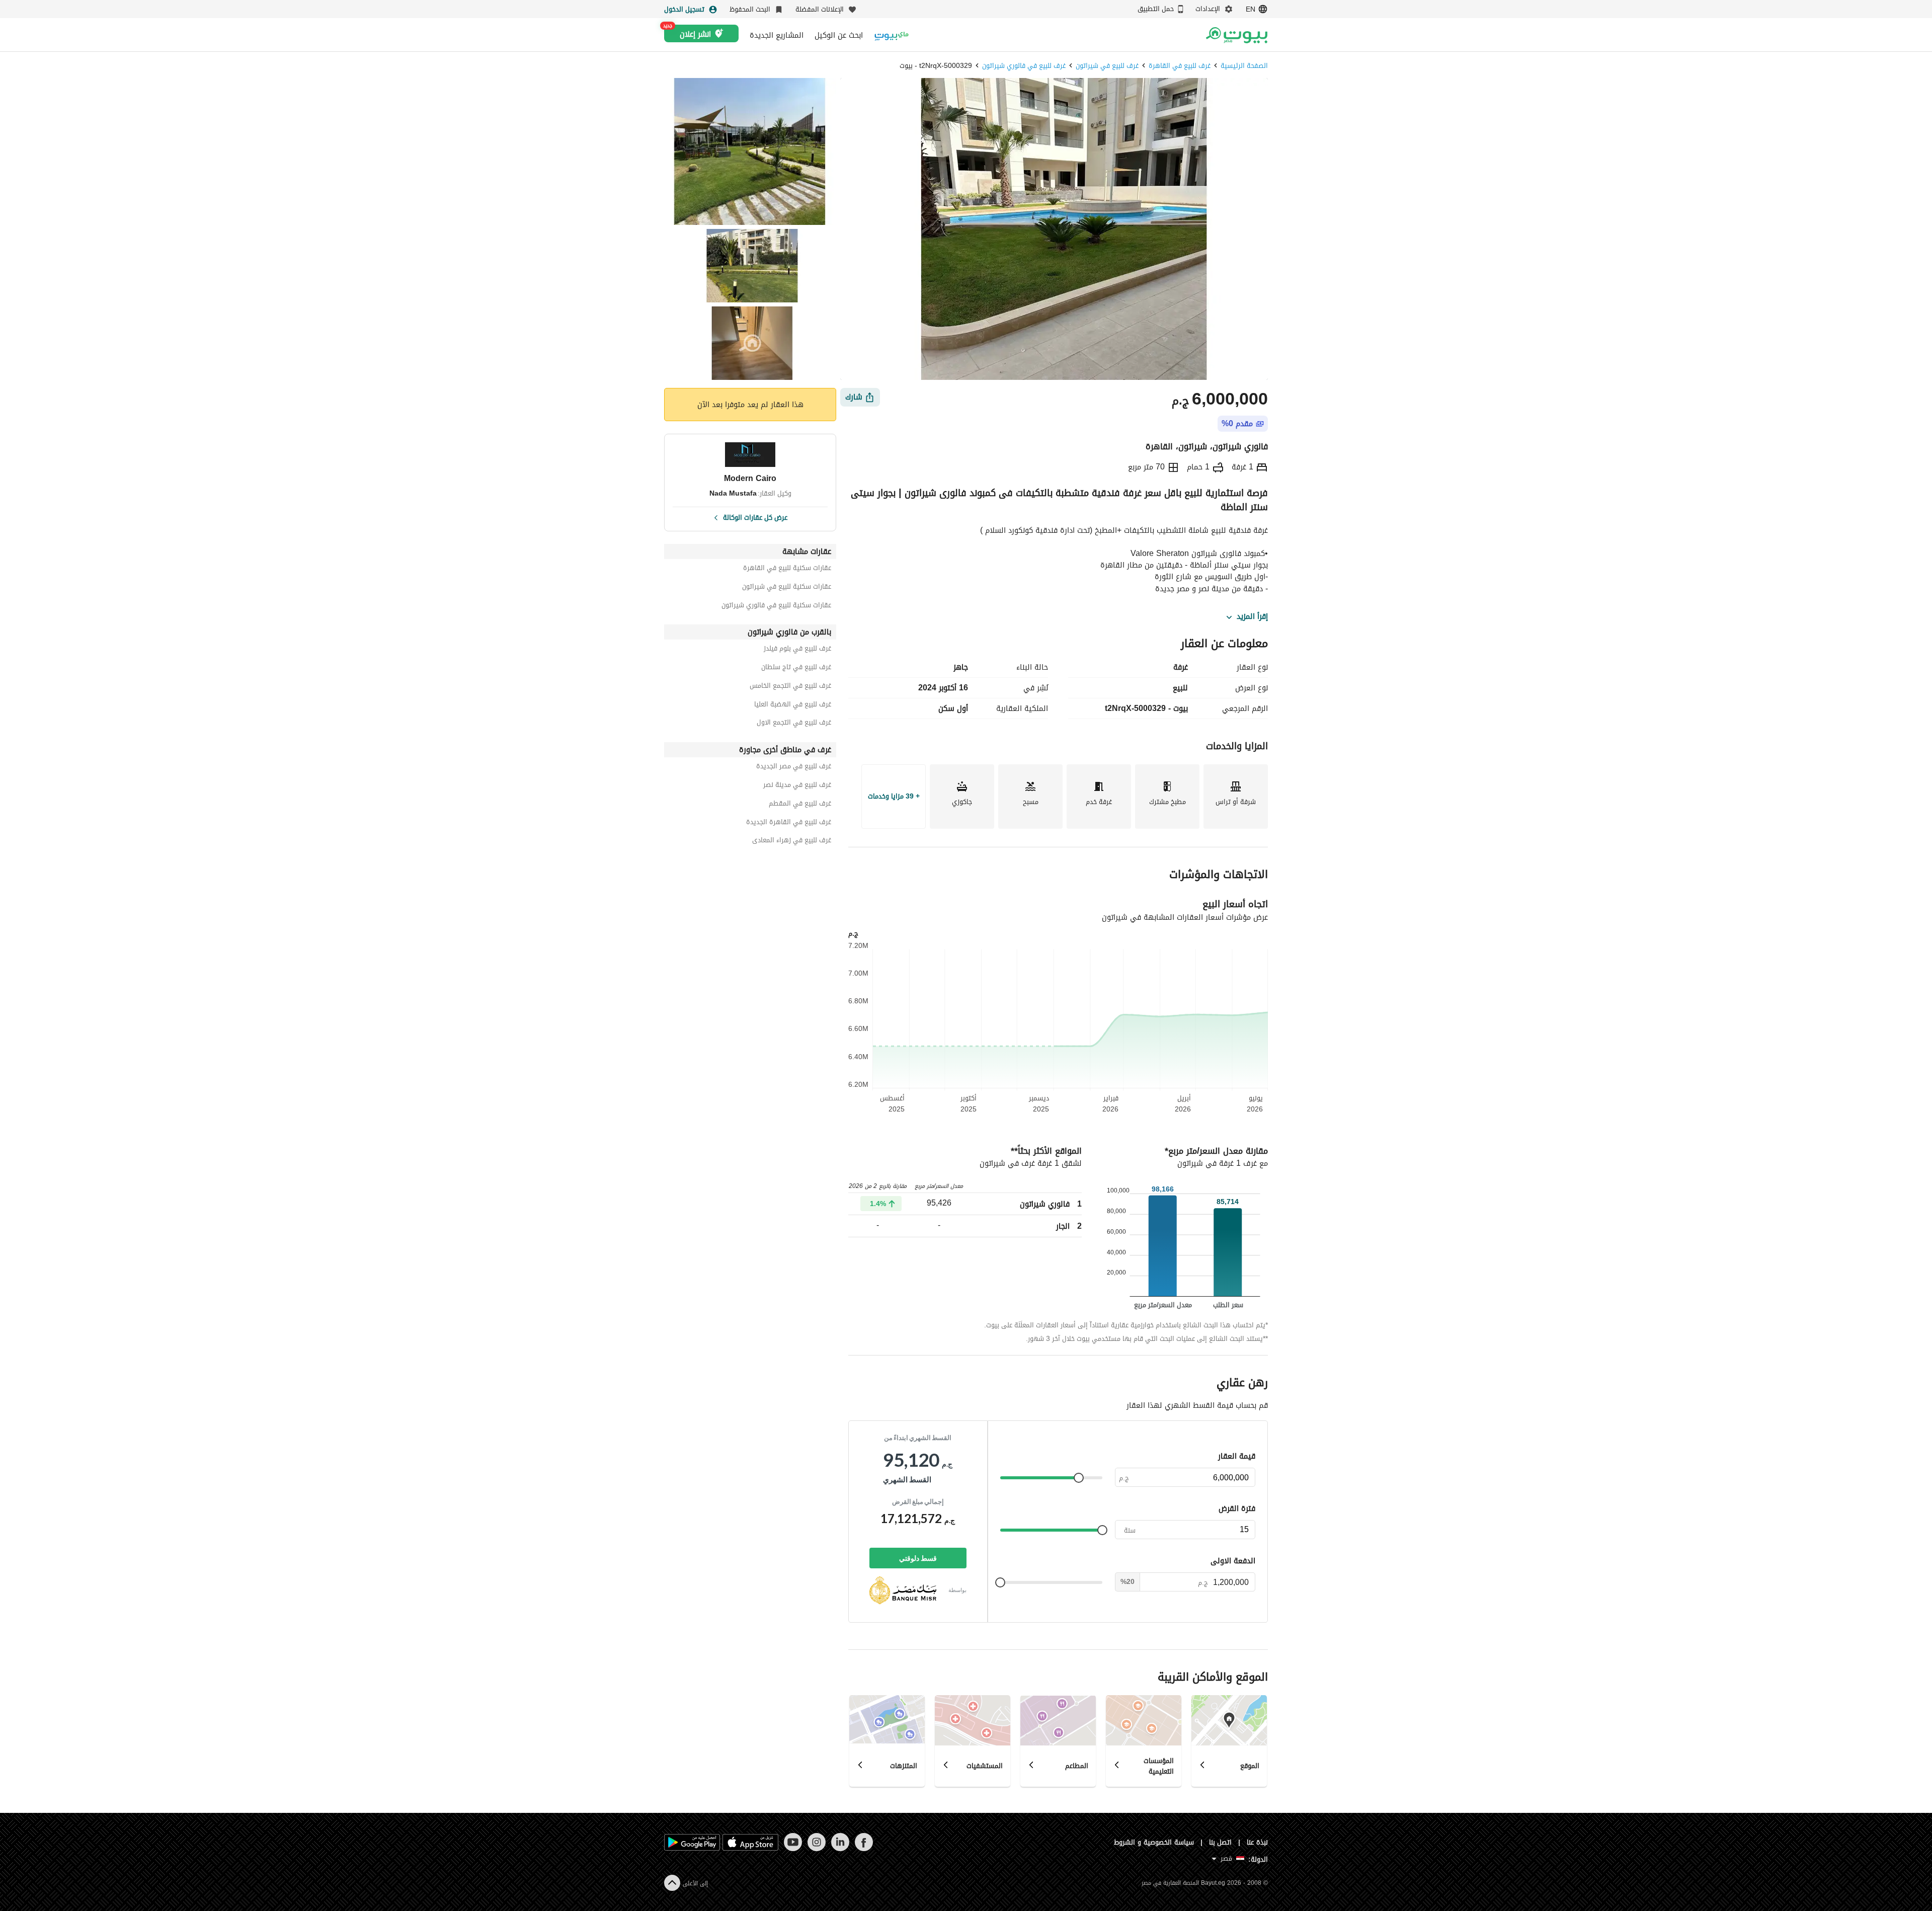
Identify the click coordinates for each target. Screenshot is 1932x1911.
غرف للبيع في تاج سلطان (796, 668)
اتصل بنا (1221, 1842)
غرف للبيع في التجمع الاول (794, 724)
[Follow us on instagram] (816, 1849)
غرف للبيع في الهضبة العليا (793, 706)
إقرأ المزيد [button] (1252, 617)
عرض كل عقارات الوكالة (755, 517)
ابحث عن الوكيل (839, 35)
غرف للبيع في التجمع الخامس (790, 687)
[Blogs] (892, 35)
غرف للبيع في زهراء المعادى (792, 842)
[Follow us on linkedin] (840, 1849)
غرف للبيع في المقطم (800, 805)
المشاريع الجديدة (777, 35)
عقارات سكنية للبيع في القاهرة (787, 569)
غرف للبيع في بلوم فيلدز (797, 650)
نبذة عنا (1257, 1842)
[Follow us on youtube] (793, 1849)
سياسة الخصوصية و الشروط (1154, 1842)
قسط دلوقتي (918, 1558)
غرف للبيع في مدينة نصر (797, 786)
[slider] (1079, 1478)
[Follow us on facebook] (864, 1849)
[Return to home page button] (1236, 35)
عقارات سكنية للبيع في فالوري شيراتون (776, 607)
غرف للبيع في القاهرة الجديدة (789, 823)
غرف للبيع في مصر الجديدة (794, 768)
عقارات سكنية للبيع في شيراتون (787, 588)
